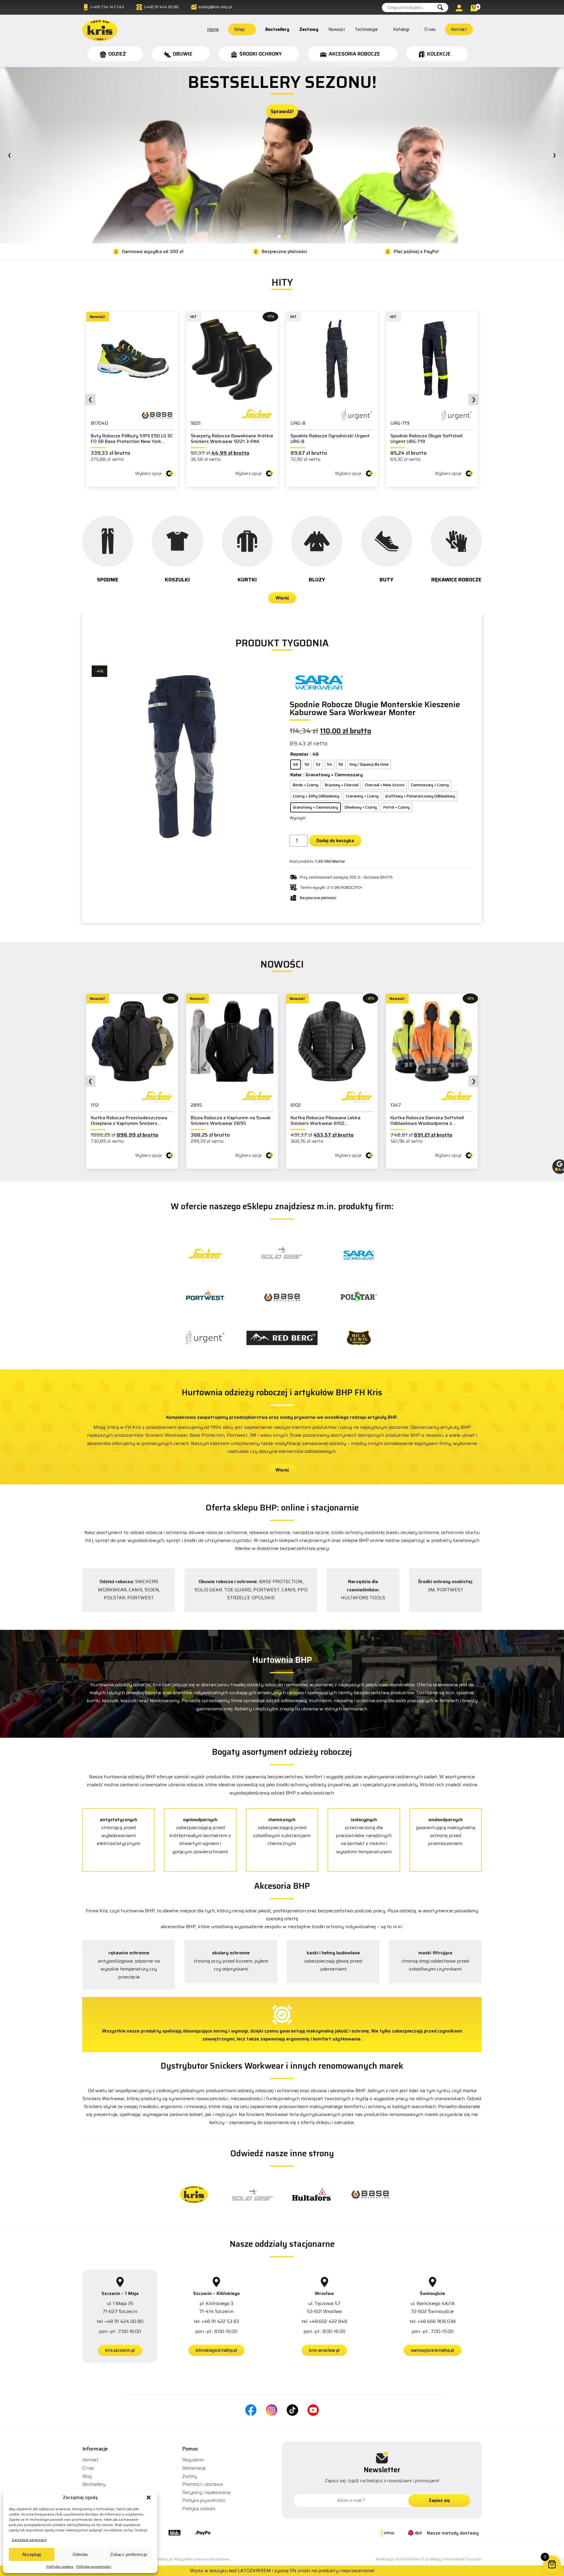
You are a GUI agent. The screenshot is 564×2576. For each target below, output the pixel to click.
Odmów (80, 2554)
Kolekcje (439, 54)
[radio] (296, 765)
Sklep (239, 29)
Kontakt (459, 29)
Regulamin (193, 2460)
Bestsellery (277, 29)
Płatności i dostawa (202, 2484)
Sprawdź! (282, 144)
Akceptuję (32, 2554)
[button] (149, 2498)
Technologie (366, 29)
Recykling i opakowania (206, 2492)
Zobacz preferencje (129, 2554)
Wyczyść (298, 818)
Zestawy (309, 29)
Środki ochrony (261, 54)
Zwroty (189, 2476)
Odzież (117, 54)
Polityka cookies (60, 2566)
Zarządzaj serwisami (29, 2540)
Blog (87, 2476)
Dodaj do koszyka (335, 840)
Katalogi (401, 29)
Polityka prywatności (94, 2566)
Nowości (337, 29)
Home (213, 29)
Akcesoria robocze (354, 54)
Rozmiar (299, 754)
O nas (430, 29)
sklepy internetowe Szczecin (456, 2559)
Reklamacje (194, 2468)
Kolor (296, 775)
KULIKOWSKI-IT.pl (412, 2559)
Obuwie (183, 54)
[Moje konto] (460, 8)
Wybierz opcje (148, 474)
